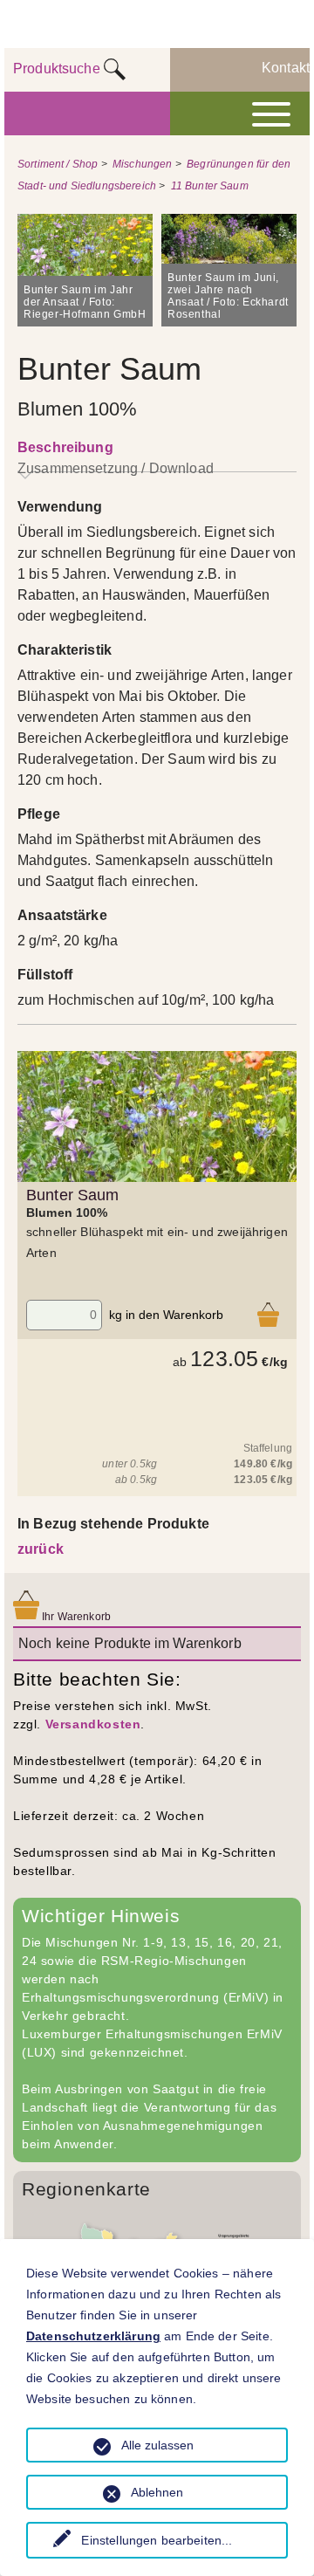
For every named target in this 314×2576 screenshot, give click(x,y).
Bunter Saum (73, 1195)
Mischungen (143, 164)
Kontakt (286, 68)
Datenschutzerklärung (93, 2336)
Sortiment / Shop (58, 164)
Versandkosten (93, 1724)
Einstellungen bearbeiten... (157, 2540)
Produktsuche (58, 69)
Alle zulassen (157, 2445)
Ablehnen (157, 2492)
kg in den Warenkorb (166, 1315)
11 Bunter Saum (210, 186)
